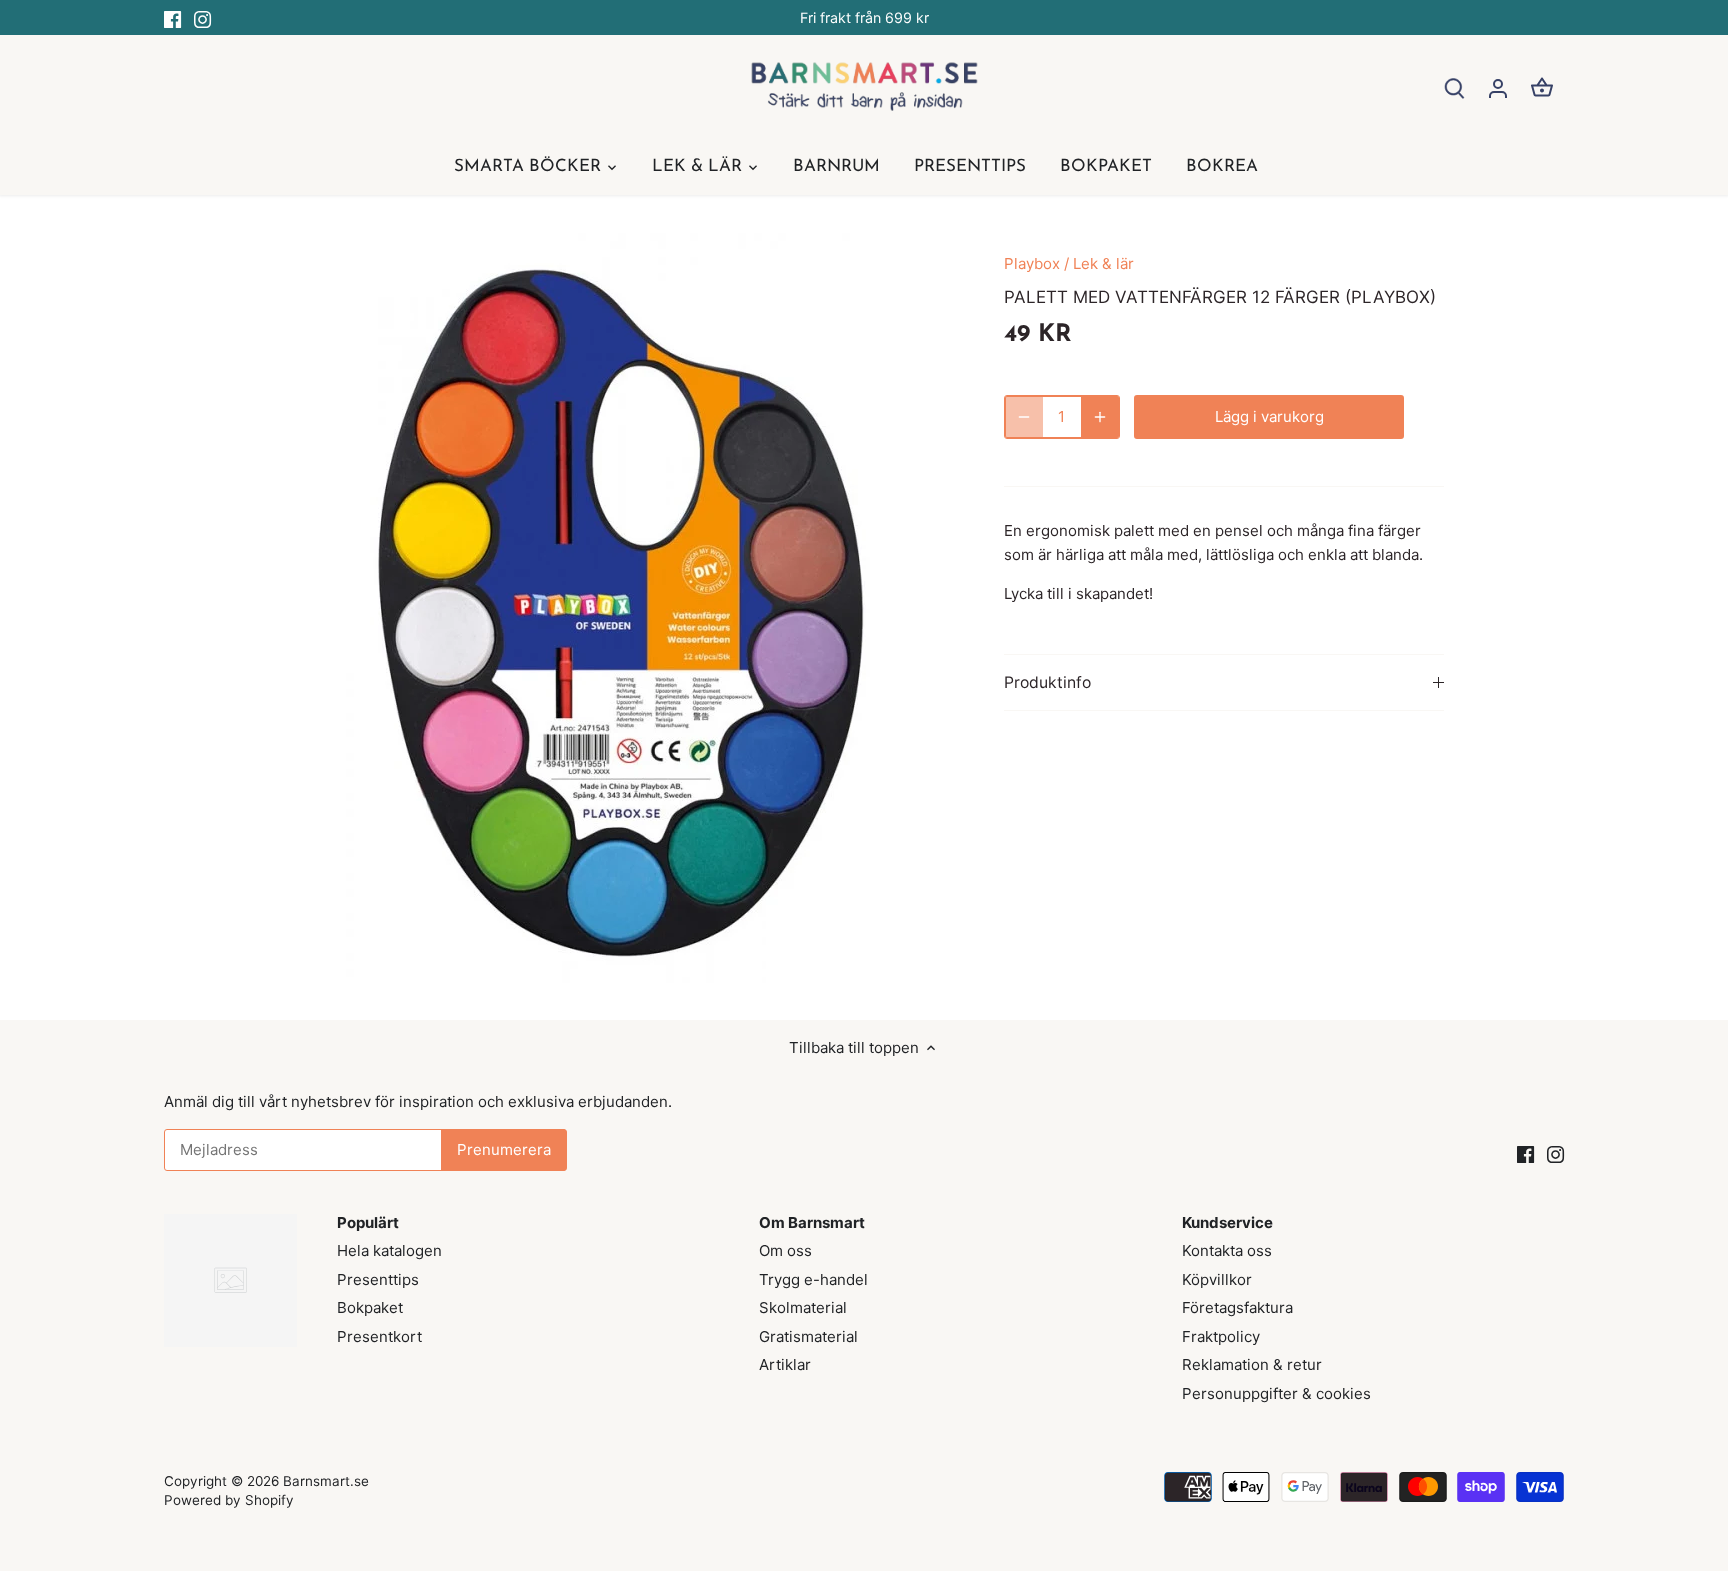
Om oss (785, 1250)
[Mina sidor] (1498, 87)
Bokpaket (370, 1307)
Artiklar (785, 1364)
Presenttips (378, 1279)
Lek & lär (1103, 263)
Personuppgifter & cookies (1276, 1393)
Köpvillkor (1217, 1279)
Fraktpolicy (1221, 1336)
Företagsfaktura (1237, 1307)
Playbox (1032, 263)
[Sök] (1454, 87)
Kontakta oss (1227, 1250)
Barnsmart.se (326, 1481)
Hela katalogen (389, 1250)
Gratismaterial (808, 1336)
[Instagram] (202, 17)
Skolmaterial (803, 1307)
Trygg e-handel (813, 1279)
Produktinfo (1047, 682)
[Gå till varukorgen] (1542, 87)
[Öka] (1100, 417)
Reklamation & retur (1252, 1364)
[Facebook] (172, 17)
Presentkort (379, 1336)
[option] (620, 608)
